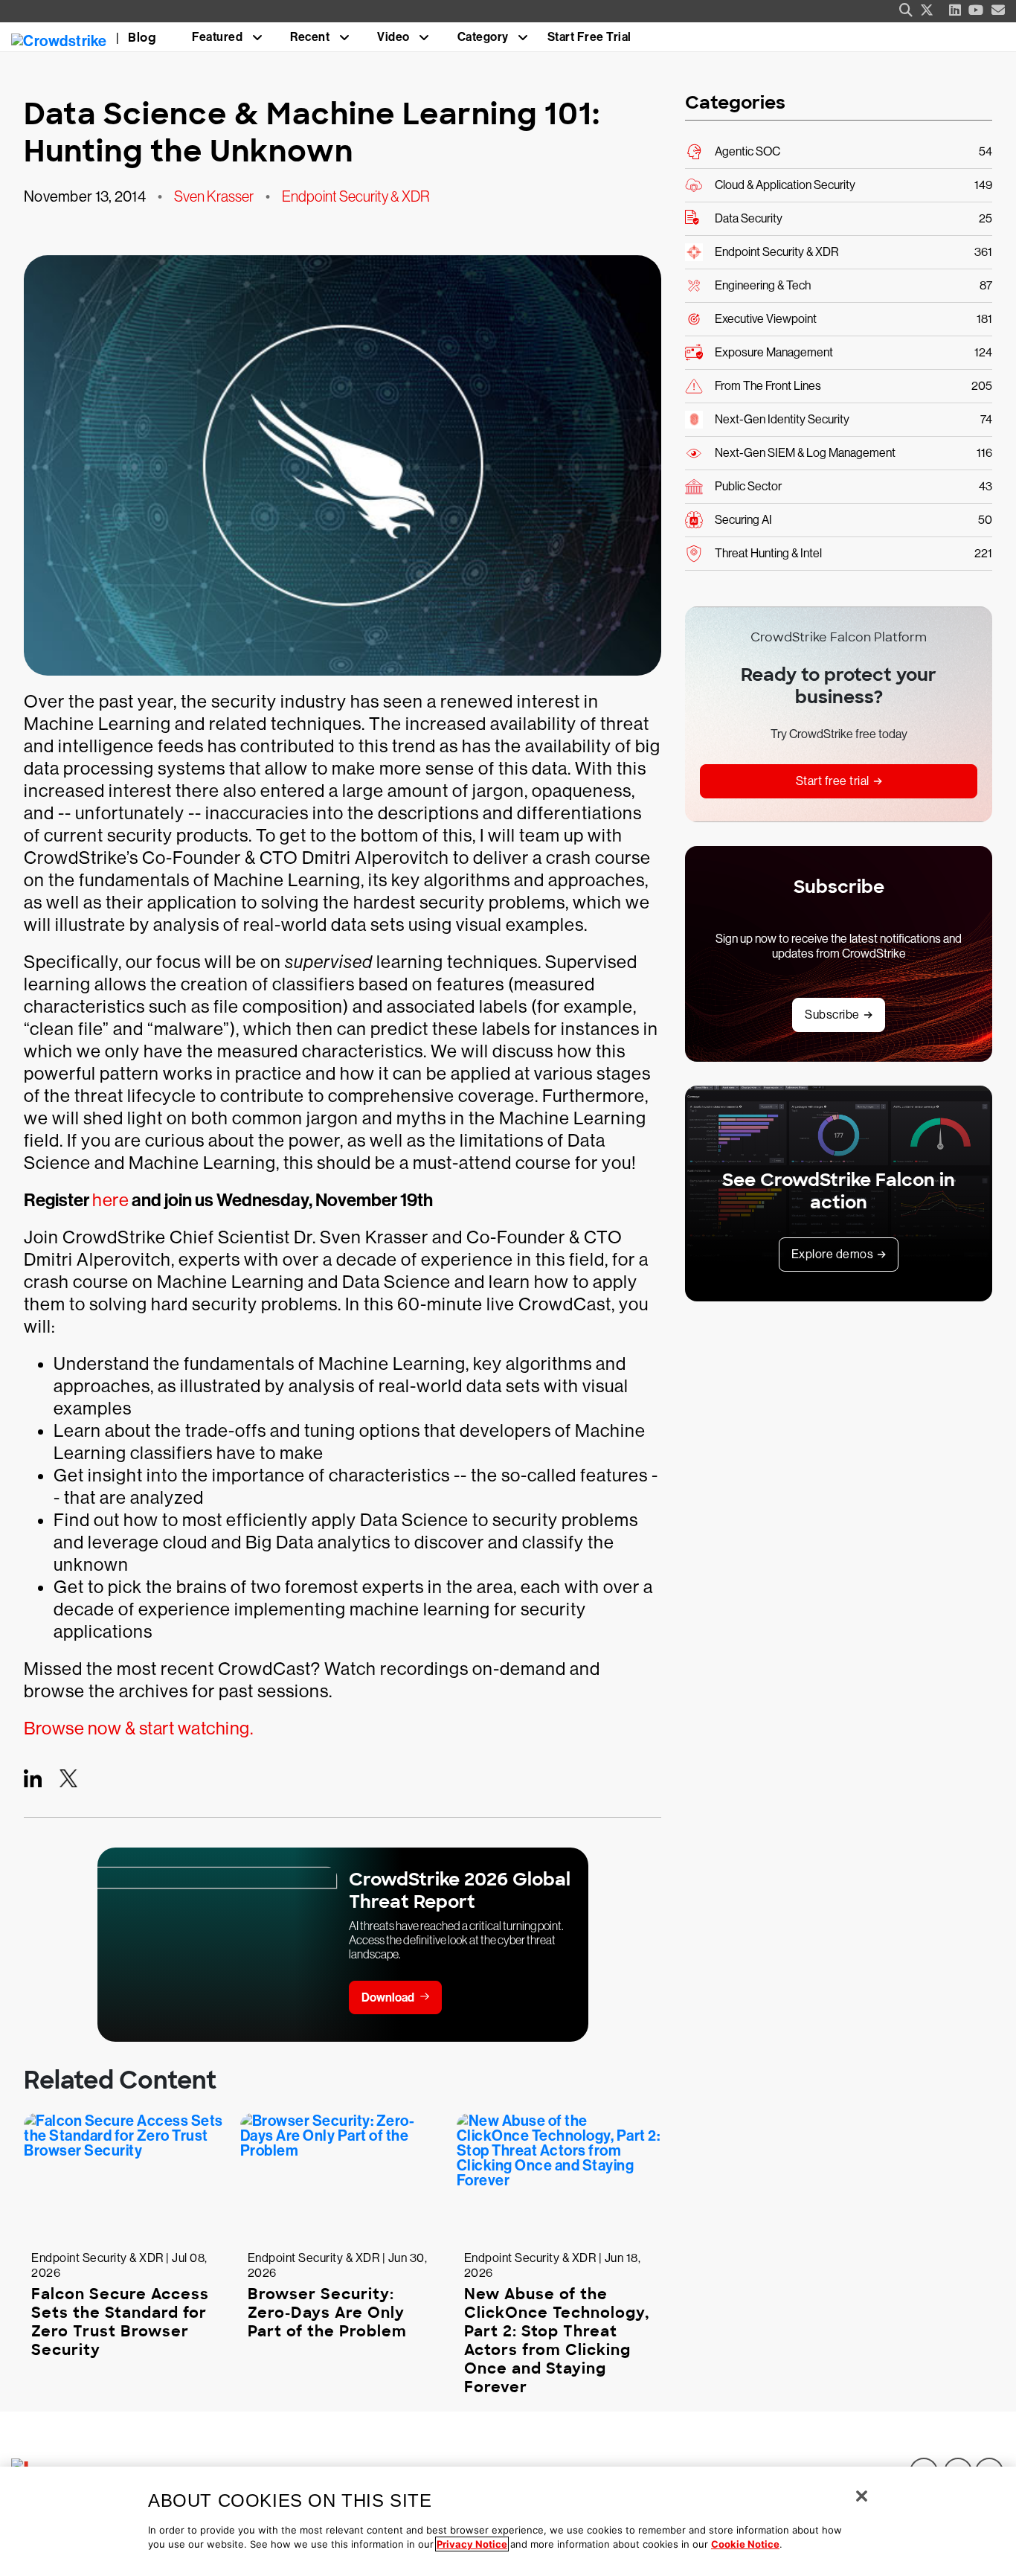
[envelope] (999, 10)
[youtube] (976, 10)
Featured (217, 37)
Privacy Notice (472, 2544)
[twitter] (927, 10)
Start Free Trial (589, 37)
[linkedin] (955, 10)
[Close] (862, 2496)
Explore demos (833, 1254)
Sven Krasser (214, 196)
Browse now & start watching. (138, 1728)
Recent (310, 37)
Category (483, 37)
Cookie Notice (745, 2544)
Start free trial (833, 781)
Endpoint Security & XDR (356, 196)
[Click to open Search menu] (906, 10)
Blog (142, 38)
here (110, 1200)
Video (393, 37)
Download (388, 1997)
